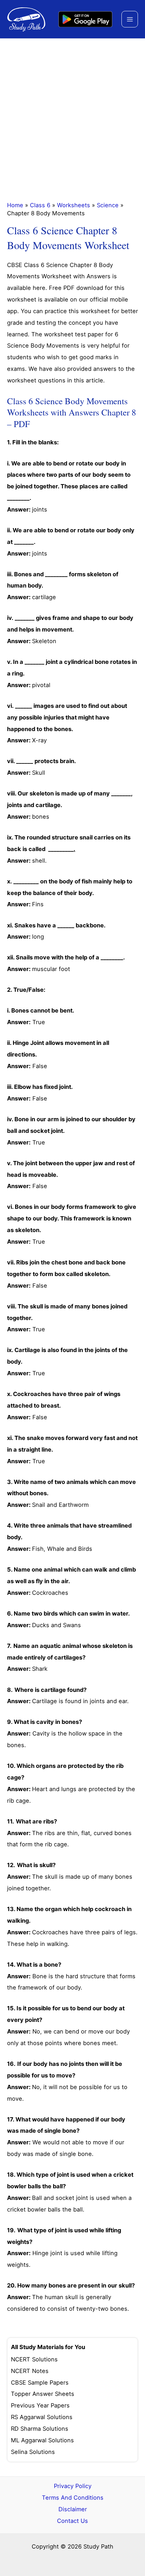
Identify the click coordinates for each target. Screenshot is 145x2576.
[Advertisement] (72, 115)
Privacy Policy (73, 2486)
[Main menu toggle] (130, 19)
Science (108, 205)
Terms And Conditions (73, 2498)
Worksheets (74, 205)
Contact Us (72, 2521)
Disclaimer (73, 2509)
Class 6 (40, 205)
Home (15, 205)
